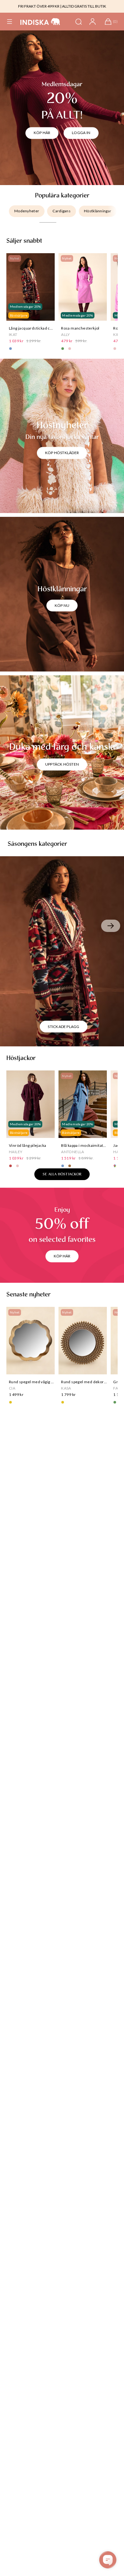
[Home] (40, 22)
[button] (10, 22)
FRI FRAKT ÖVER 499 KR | (40, 6)
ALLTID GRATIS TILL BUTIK (84, 6)
